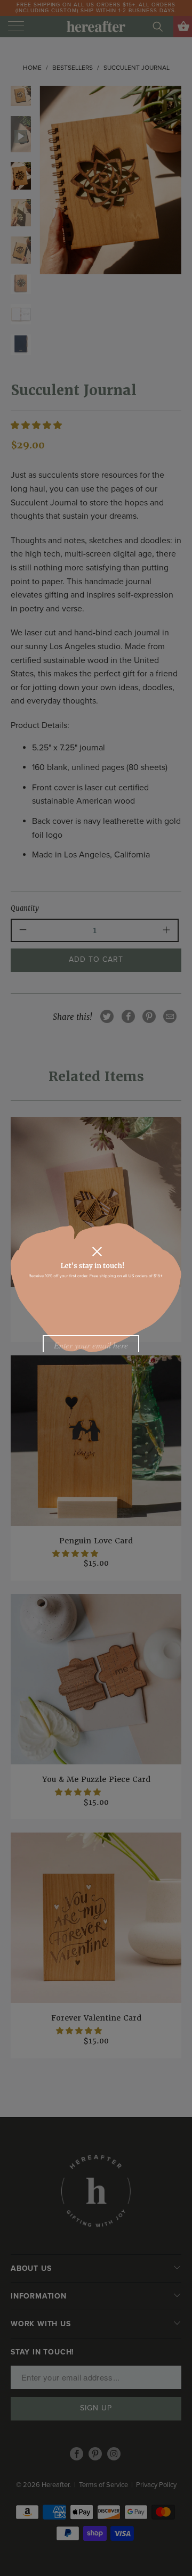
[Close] (97, 1252)
